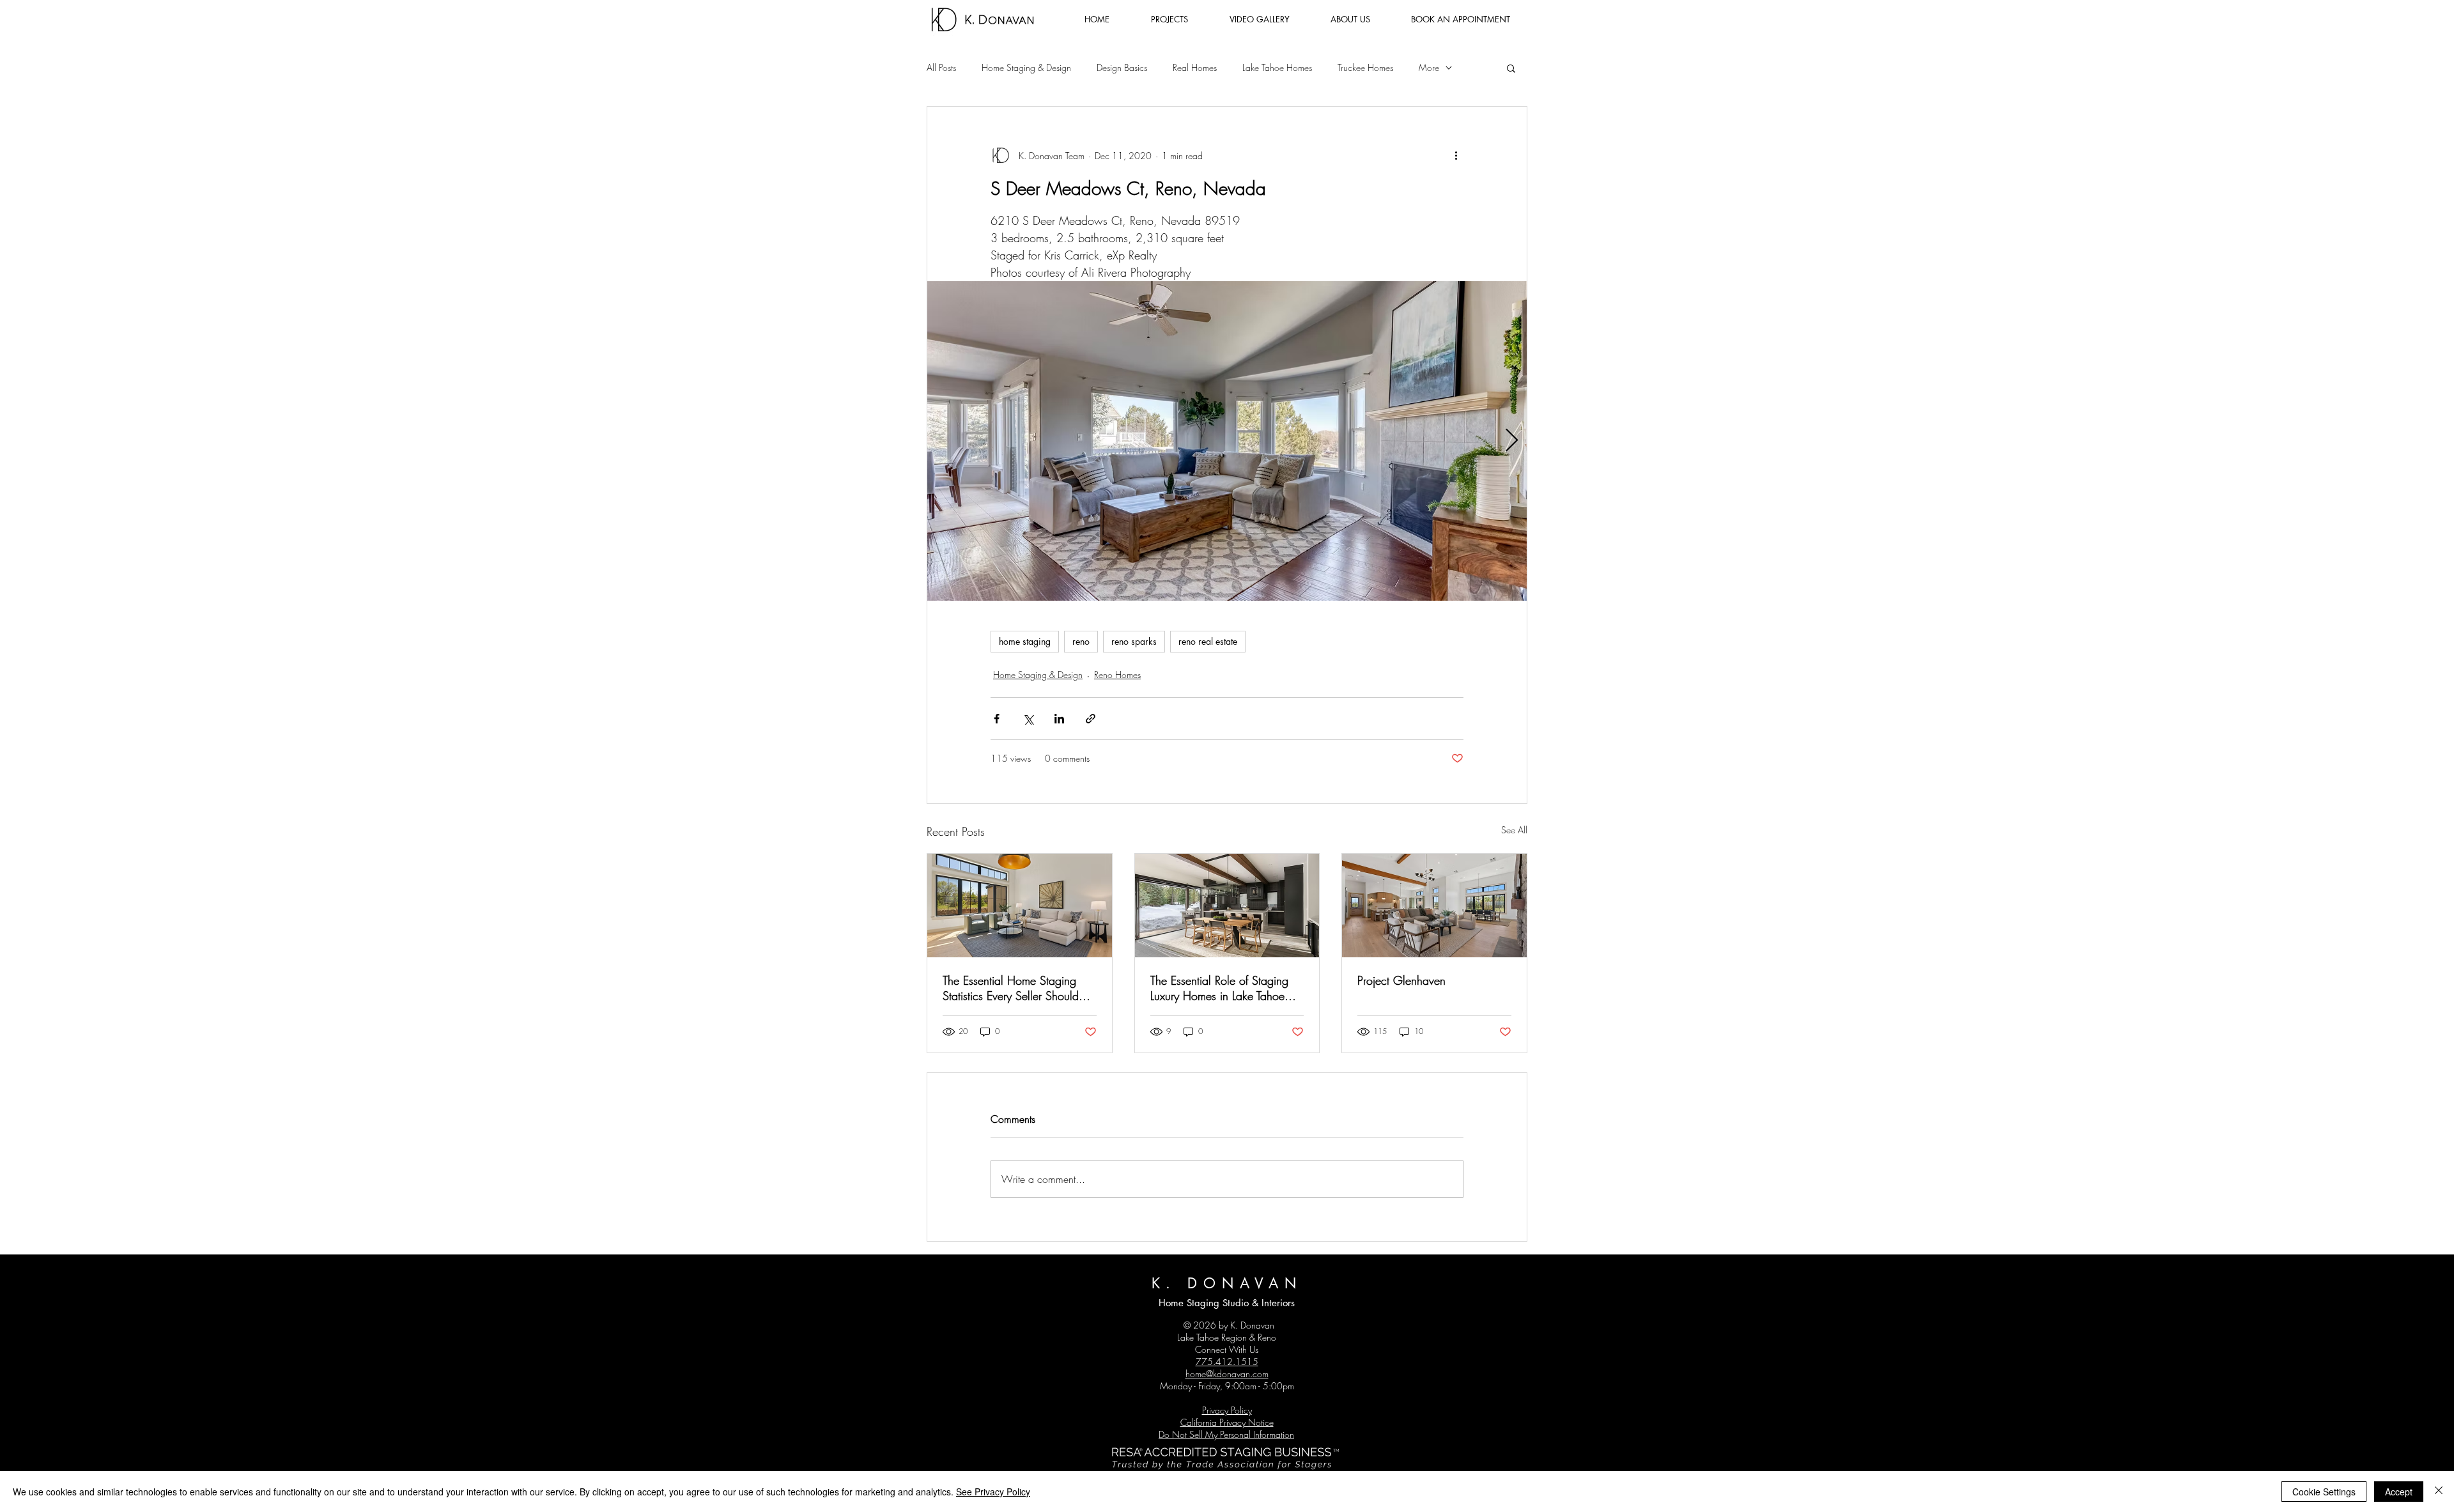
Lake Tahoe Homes (1277, 67)
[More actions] (1456, 155)
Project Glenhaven (1401, 980)
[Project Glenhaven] (1434, 906)
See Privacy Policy (993, 1492)
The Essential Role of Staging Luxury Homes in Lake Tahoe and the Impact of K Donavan (1222, 988)
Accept (2399, 1492)
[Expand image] (1227, 441)
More (1429, 67)
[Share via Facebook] (997, 719)
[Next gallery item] (1512, 441)
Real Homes (1195, 67)
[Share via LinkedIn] (1059, 719)
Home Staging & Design (1026, 67)
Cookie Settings (2324, 1492)
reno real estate (1208, 641)
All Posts (941, 67)
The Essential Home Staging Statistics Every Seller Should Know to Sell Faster (1011, 988)
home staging (1025, 641)
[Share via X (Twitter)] (1028, 719)
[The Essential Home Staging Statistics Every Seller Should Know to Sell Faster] (1020, 906)
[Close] (2439, 1492)
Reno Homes (1117, 675)
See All (1514, 830)
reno (1081, 641)
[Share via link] (1091, 719)
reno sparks (1134, 641)
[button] (1511, 68)
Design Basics (1122, 67)
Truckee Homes (1365, 67)
